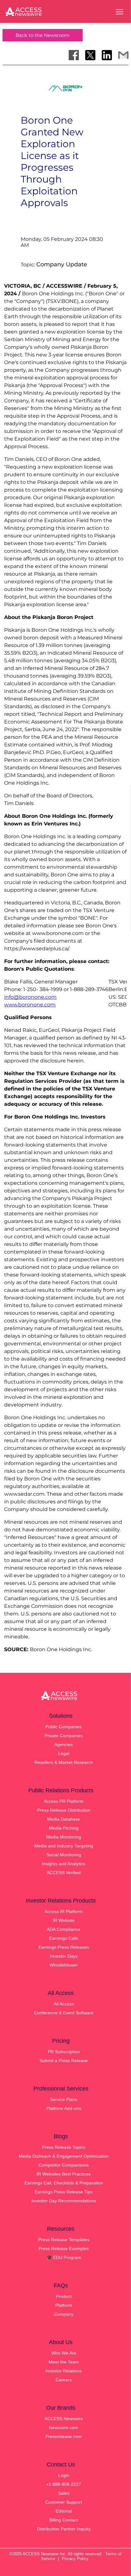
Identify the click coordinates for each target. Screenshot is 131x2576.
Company (64, 2314)
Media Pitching (64, 1828)
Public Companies (64, 1727)
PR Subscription (64, 2052)
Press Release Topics (64, 2147)
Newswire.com (64, 2428)
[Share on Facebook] (74, 55)
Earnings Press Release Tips (64, 2192)
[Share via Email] (123, 55)
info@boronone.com (30, 997)
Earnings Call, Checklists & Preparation (64, 2183)
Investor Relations (64, 2371)
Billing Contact (64, 2520)
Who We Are (64, 2353)
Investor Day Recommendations (64, 2201)
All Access (64, 2004)
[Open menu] (120, 12)
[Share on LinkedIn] (107, 55)
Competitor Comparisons (64, 2165)
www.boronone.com (30, 1005)
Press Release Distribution (64, 1810)
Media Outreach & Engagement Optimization (64, 2156)
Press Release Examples (64, 2249)
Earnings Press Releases (64, 1947)
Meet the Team (64, 2362)
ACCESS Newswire (64, 2419)
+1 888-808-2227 (64, 2484)
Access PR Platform (64, 1801)
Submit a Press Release (64, 2061)
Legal (64, 1753)
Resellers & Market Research (64, 1762)
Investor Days (64, 1956)
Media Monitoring (64, 1837)
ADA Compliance (64, 1929)
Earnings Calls (64, 1938)
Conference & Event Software (64, 2013)
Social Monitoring (64, 1855)
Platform (64, 2305)
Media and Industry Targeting (64, 1846)
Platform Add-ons (64, 2108)
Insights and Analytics (64, 1864)
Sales (64, 2493)
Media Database (64, 1819)
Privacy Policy (75, 2559)
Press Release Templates (64, 2240)
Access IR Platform (64, 1911)
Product (64, 2296)
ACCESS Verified (64, 1873)
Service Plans (64, 2099)
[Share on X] (90, 55)
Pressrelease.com (64, 2436)
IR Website (64, 1920)
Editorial (64, 2511)
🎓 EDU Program (64, 2257)
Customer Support (64, 2502)
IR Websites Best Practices (64, 2174)
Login (64, 2475)
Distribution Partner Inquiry (64, 2529)
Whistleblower (64, 1965)
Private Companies (64, 1736)
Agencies (64, 1745)
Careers (64, 2380)
